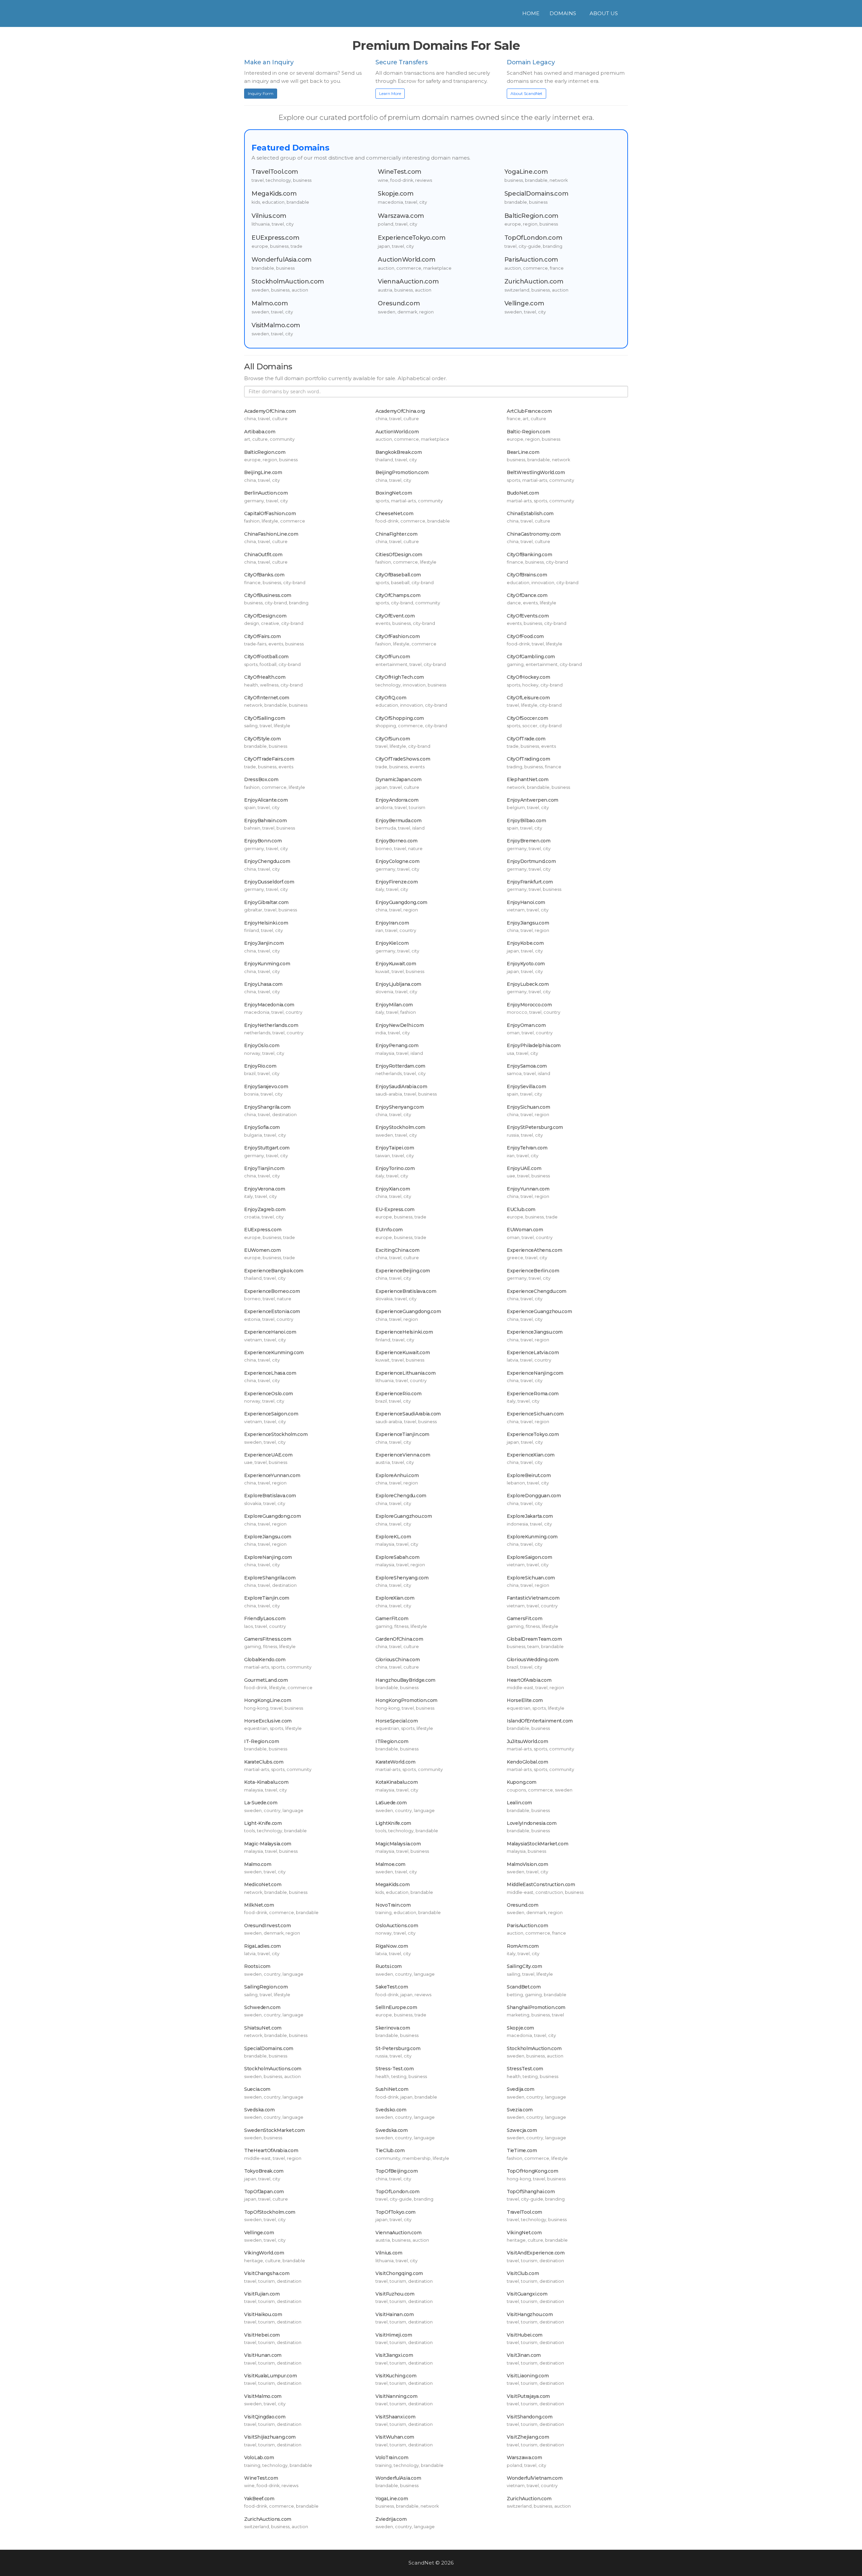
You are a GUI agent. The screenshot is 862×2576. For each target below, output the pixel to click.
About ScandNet (526, 93)
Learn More (390, 93)
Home (531, 13)
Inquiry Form (261, 93)
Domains (563, 13)
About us (604, 13)
